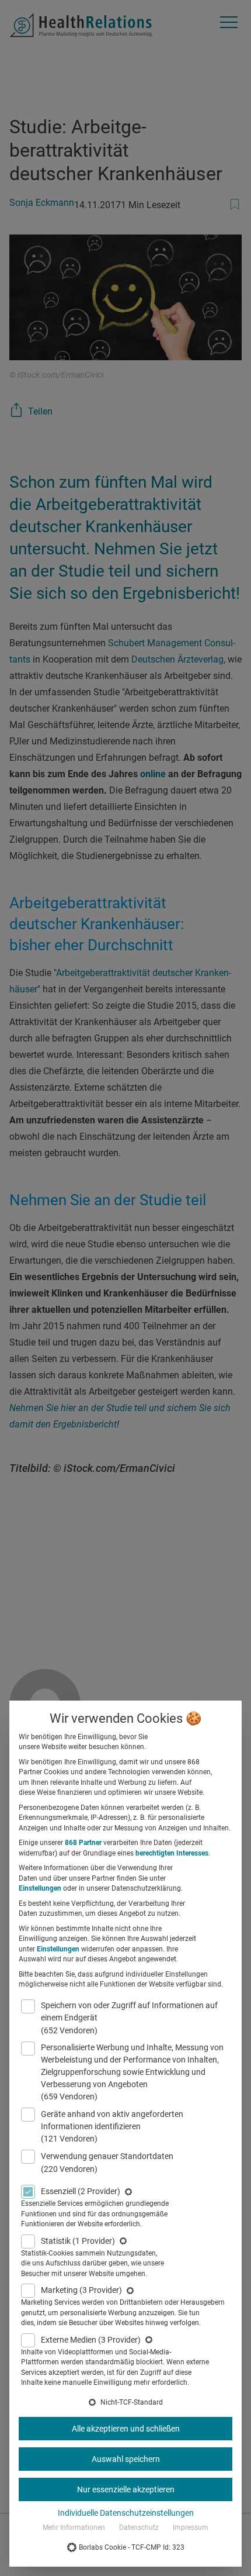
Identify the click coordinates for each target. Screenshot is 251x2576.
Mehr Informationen (74, 2527)
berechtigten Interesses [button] (172, 1853)
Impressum (191, 2527)
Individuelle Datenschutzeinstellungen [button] (126, 2513)
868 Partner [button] (83, 1843)
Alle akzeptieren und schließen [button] (126, 2429)
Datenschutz (139, 2527)
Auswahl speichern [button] (126, 2459)
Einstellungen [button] (40, 1888)
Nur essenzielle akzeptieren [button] (126, 2489)
